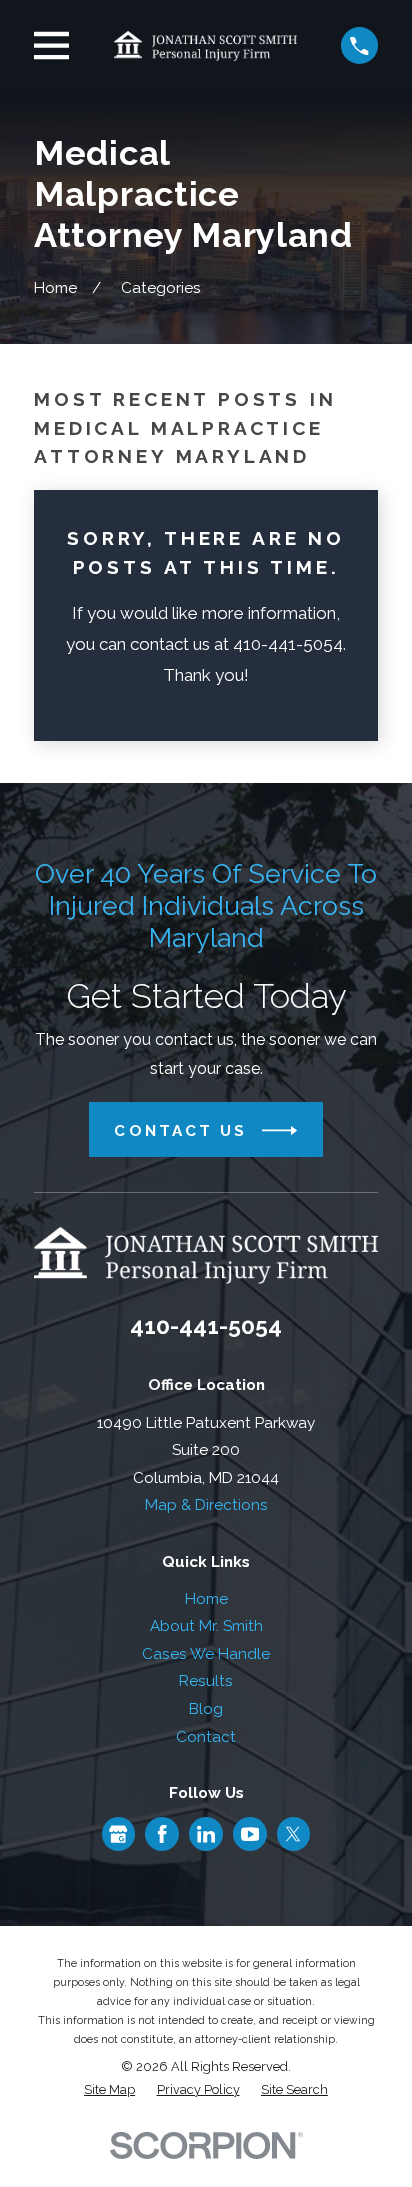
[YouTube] (250, 1834)
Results (206, 1681)
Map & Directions (206, 1505)
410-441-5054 (206, 1325)
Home (206, 1599)
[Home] (205, 45)
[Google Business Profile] (118, 1834)
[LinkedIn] (206, 1834)
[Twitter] (293, 1834)
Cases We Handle (206, 1654)
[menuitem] (109, 2090)
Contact (206, 1737)
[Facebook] (162, 1834)
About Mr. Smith (206, 1626)
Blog (206, 1709)
